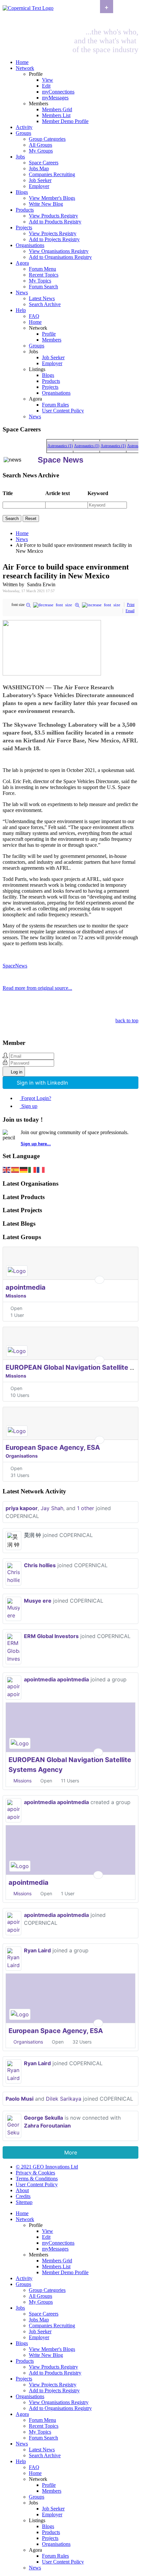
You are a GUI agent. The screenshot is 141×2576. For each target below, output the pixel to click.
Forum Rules (55, 405)
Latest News (42, 298)
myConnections (58, 92)
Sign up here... (36, 1144)
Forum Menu (42, 269)
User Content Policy (63, 411)
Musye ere (38, 1601)
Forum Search (43, 287)
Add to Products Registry (55, 222)
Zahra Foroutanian (47, 2126)
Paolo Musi (20, 2099)
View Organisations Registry (59, 251)
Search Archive (45, 304)
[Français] (41, 1169)
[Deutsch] (24, 1169)
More (71, 2152)
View (48, 80)
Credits (23, 2196)
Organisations (30, 245)
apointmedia (26, 1287)
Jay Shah (52, 1508)
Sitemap (24, 2202)
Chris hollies (40, 1565)
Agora (22, 263)
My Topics (40, 281)
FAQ (34, 316)
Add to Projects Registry (54, 239)
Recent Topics (44, 275)
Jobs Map (39, 168)
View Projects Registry (53, 233)
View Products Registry (53, 216)
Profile (49, 334)
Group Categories (47, 139)
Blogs (22, 192)
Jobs (20, 157)
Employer (39, 186)
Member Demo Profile (65, 121)
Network (25, 68)
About (22, 2190)
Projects (24, 228)
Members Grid (57, 109)
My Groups (41, 151)
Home (22, 62)
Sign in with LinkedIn (42, 1083)
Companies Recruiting (52, 174)
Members (52, 340)
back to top (127, 1020)
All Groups (40, 145)
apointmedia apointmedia (56, 1679)
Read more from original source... (37, 988)
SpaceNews (15, 966)
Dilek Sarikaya (64, 2099)
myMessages (55, 98)
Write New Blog (46, 204)
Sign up (29, 1106)
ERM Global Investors (51, 1636)
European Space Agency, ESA (53, 1447)
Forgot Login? (36, 1098)
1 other (86, 1508)
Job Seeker (40, 180)
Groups (23, 133)
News (22, 292)
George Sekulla (43, 2118)
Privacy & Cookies (35, 2173)
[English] (7, 1169)
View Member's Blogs (52, 198)
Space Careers (44, 163)
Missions (16, 1296)
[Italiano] (32, 1169)
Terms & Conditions (37, 2179)
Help (21, 310)
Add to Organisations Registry (60, 257)
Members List (56, 115)
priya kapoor (22, 1508)
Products (25, 210)
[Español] (15, 1169)
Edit (46, 86)
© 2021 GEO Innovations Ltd (47, 2167)
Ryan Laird (37, 1950)
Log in (17, 1072)
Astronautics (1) (56, 446)
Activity (24, 127)
